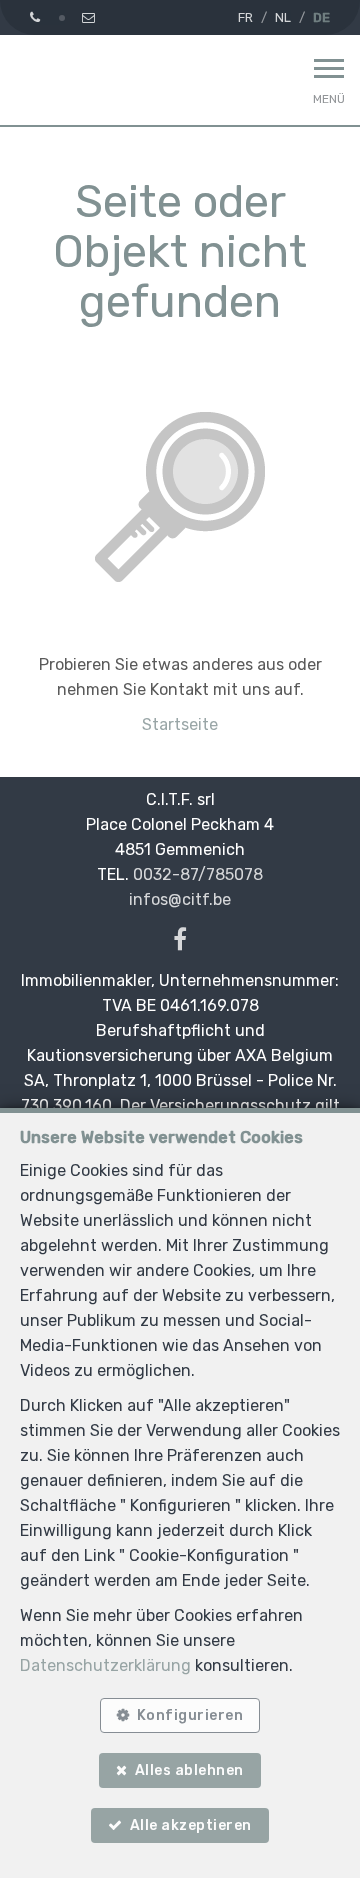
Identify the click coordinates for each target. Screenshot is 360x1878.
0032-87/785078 (198, 874)
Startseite (180, 724)
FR (245, 17)
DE (321, 17)
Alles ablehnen (189, 1770)
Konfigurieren (190, 1715)
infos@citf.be (180, 899)
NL (283, 17)
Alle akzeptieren (191, 1825)
